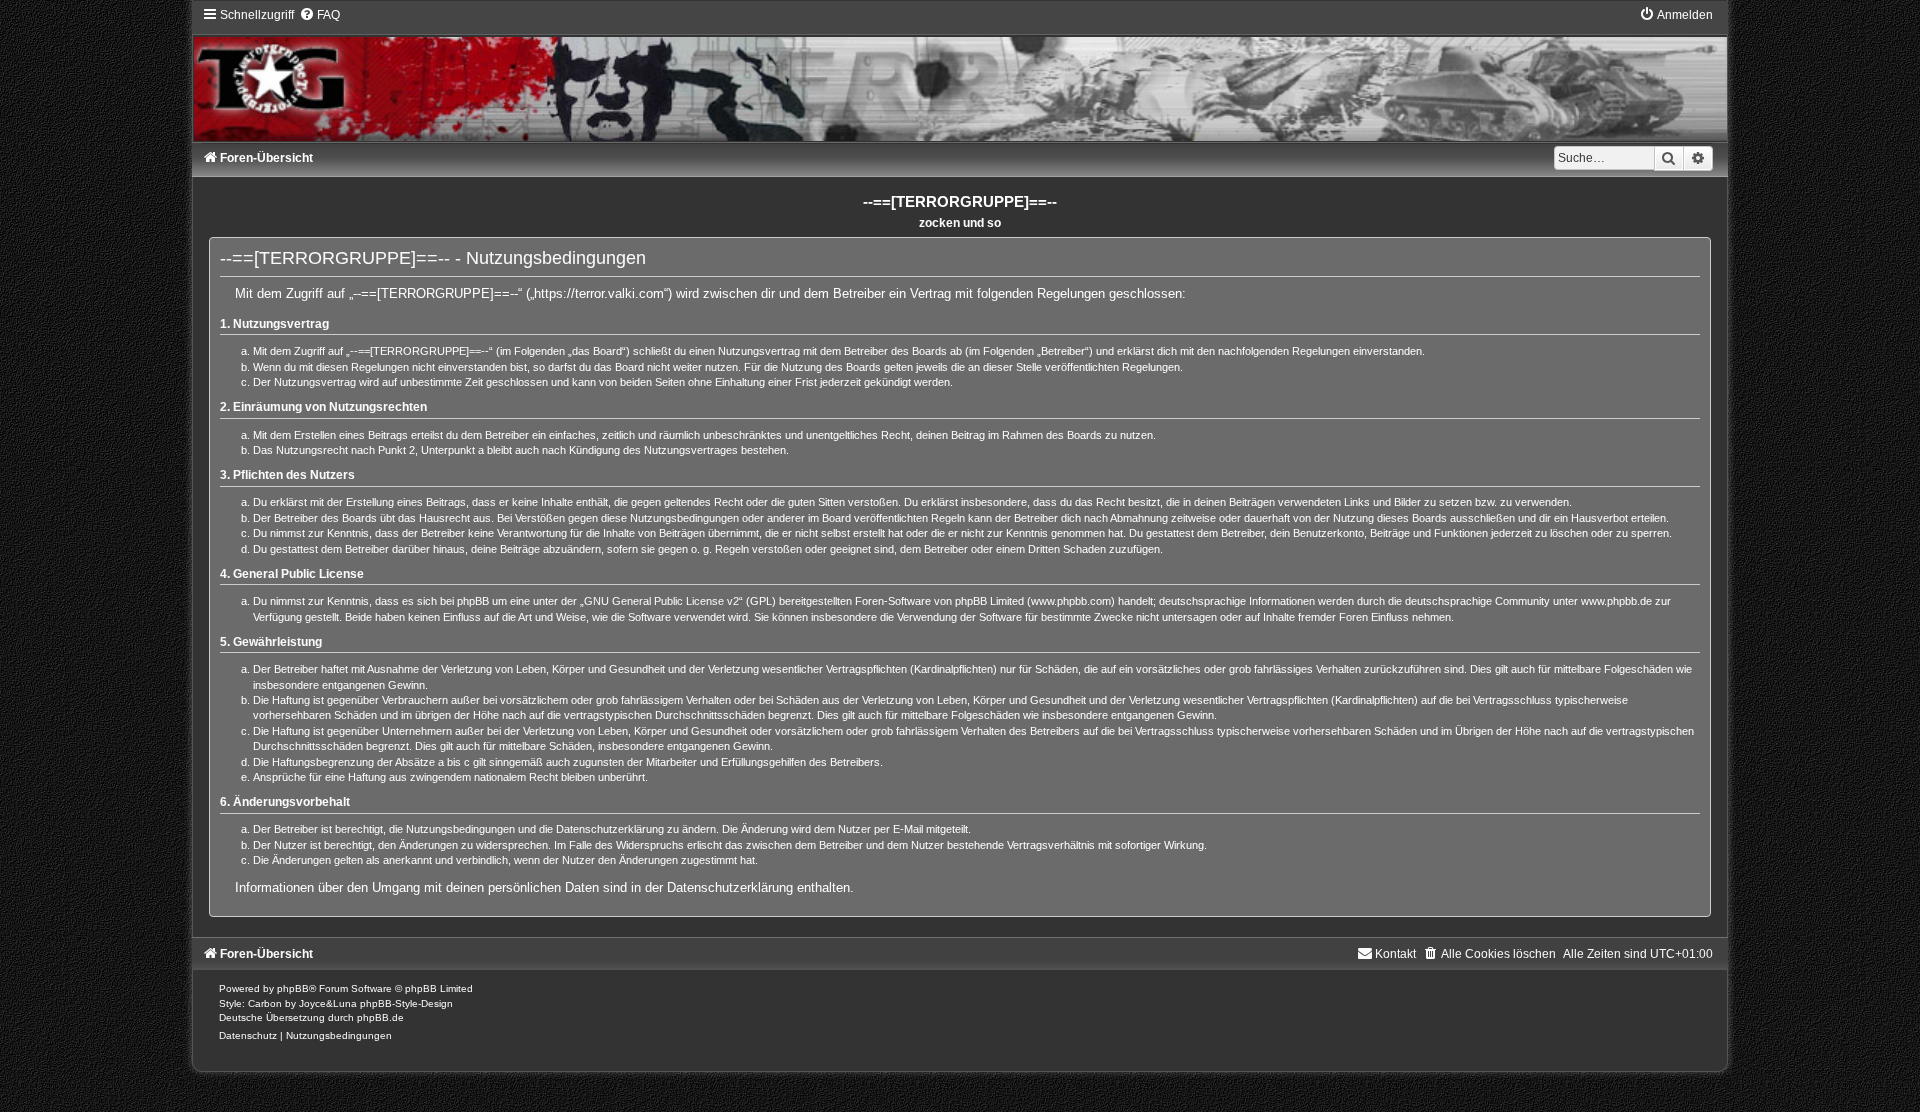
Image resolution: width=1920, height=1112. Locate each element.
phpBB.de (380, 1017)
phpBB (293, 988)
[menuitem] (319, 15)
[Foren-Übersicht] (959, 74)
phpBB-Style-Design (406, 1003)
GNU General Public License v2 (661, 601)
